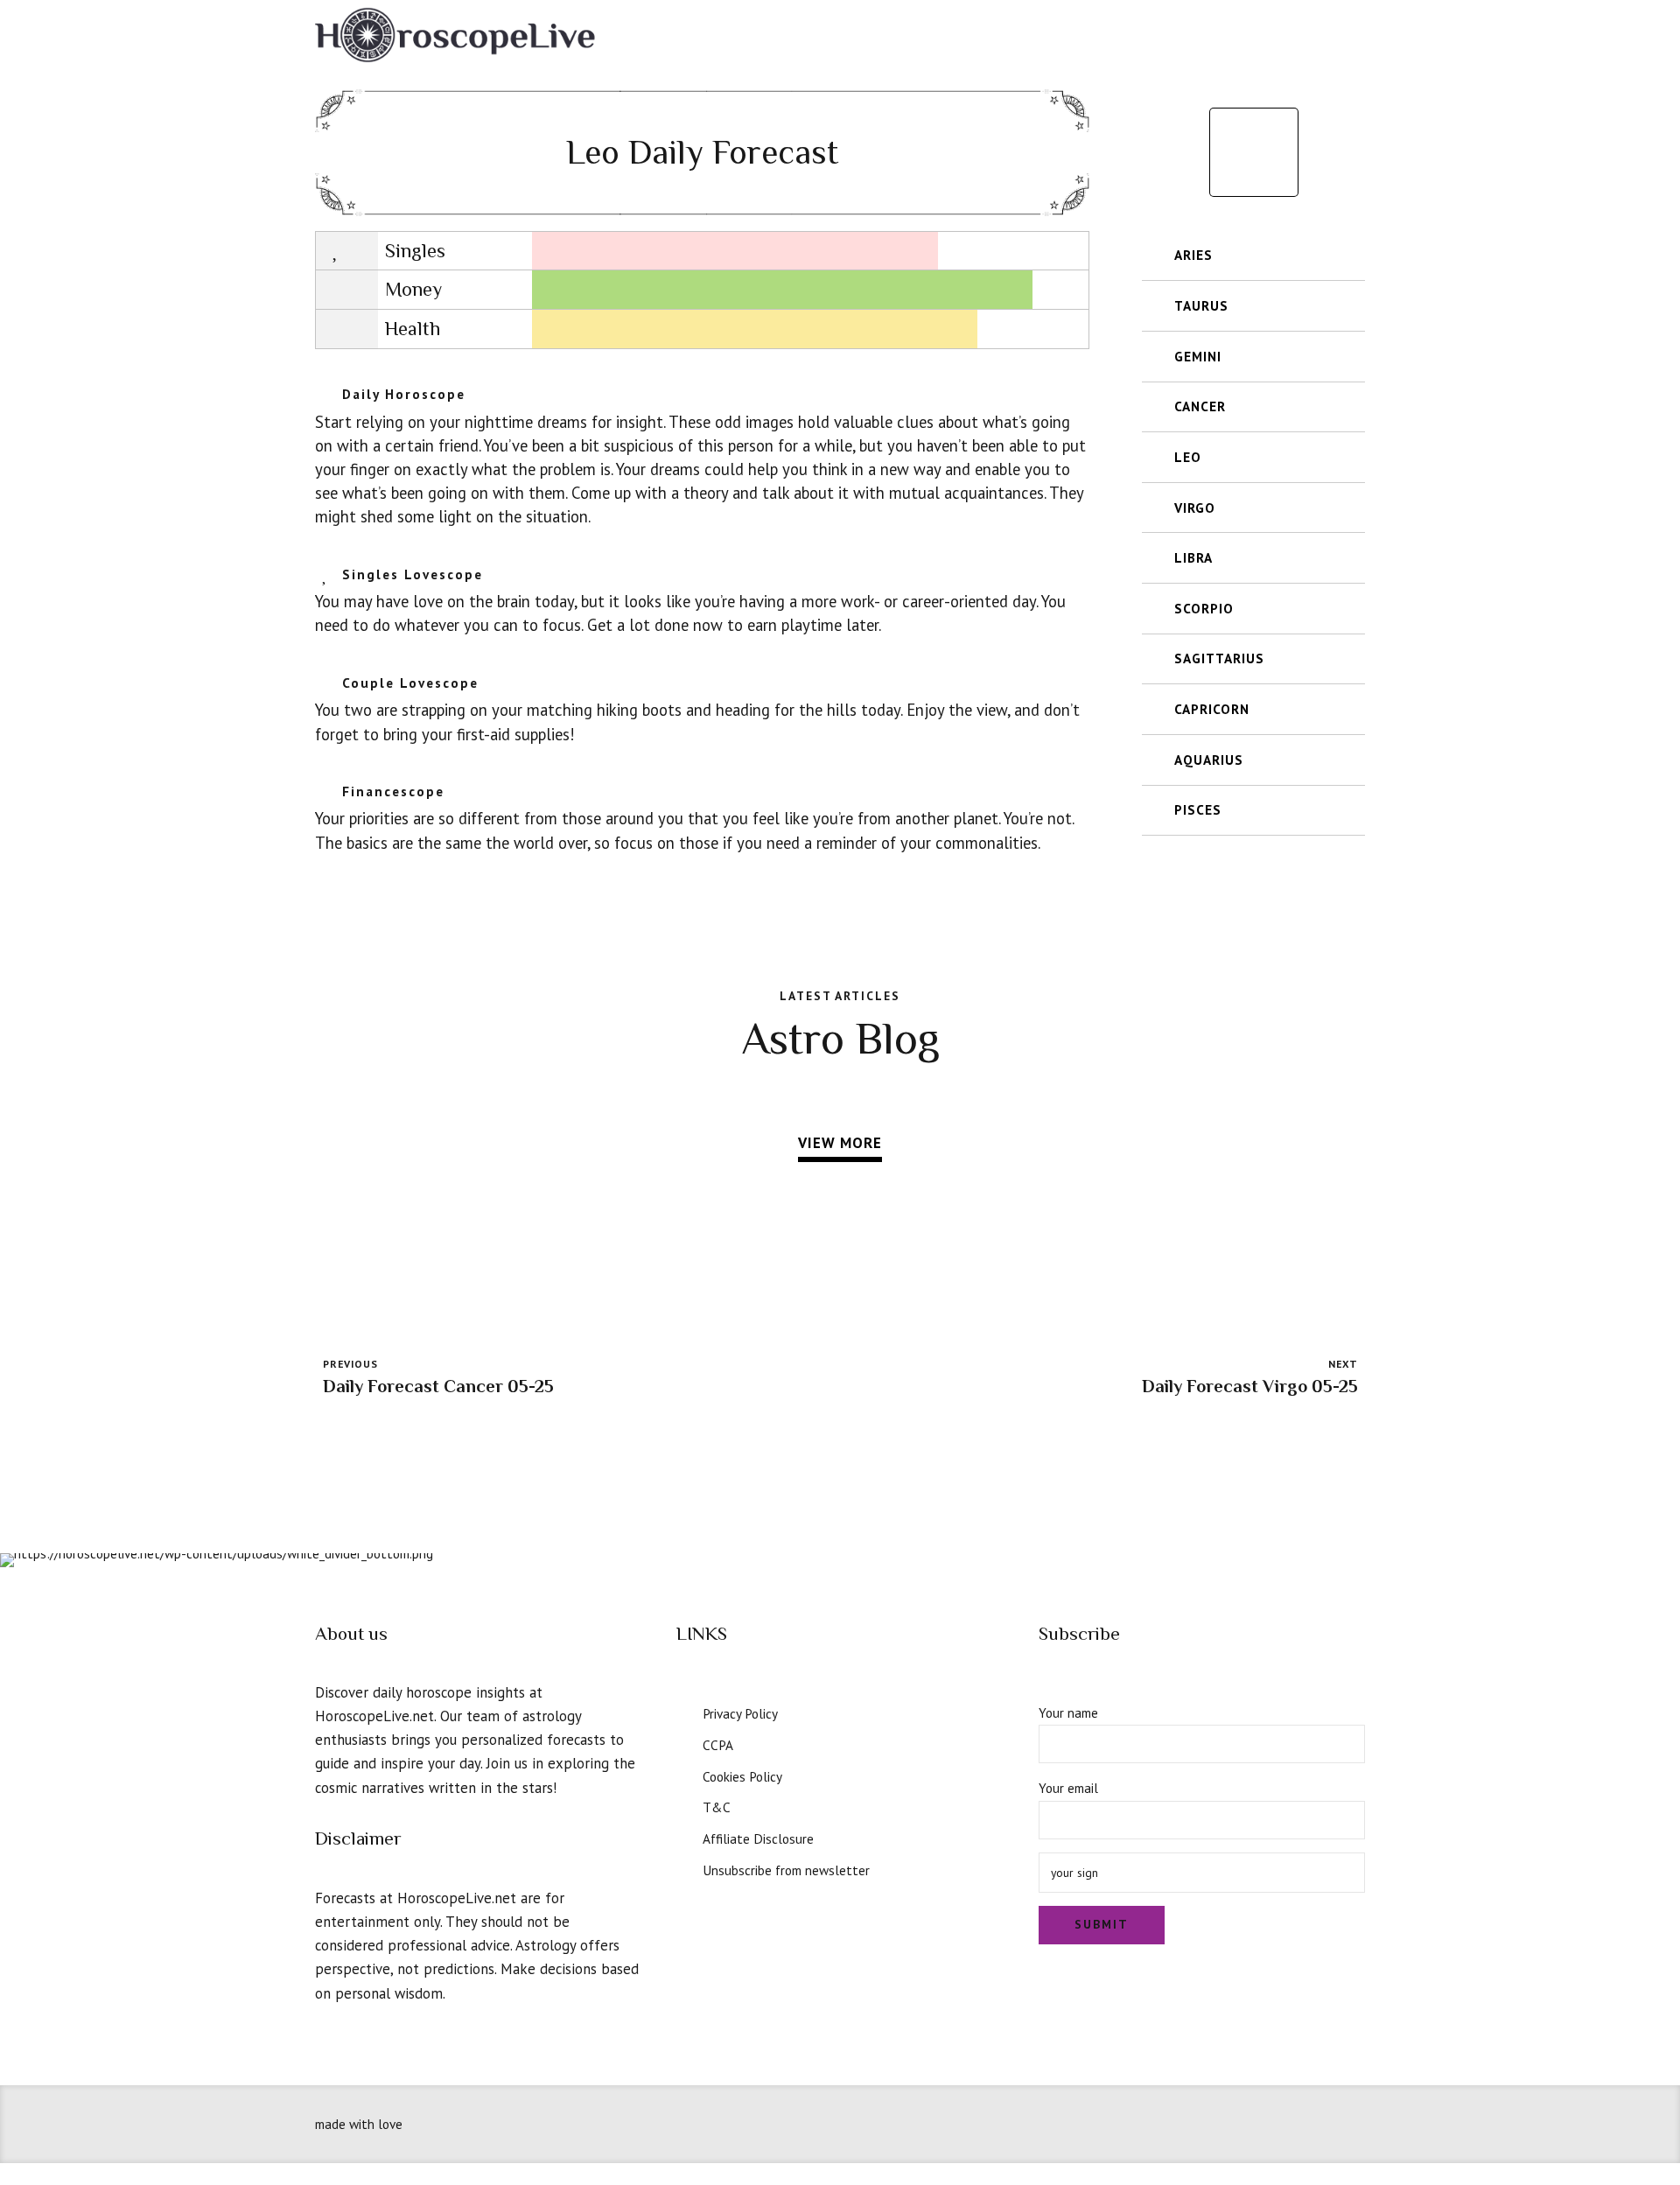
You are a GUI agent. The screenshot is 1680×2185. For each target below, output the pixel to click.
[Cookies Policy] (683, 1775)
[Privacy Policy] (683, 1712)
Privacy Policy (740, 1713)
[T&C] (683, 1805)
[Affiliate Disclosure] (683, 1837)
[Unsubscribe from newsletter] (683, 1868)
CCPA (718, 1745)
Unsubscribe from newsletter (786, 1870)
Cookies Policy (742, 1776)
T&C (717, 1807)
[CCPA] (683, 1743)
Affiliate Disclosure (758, 1838)
